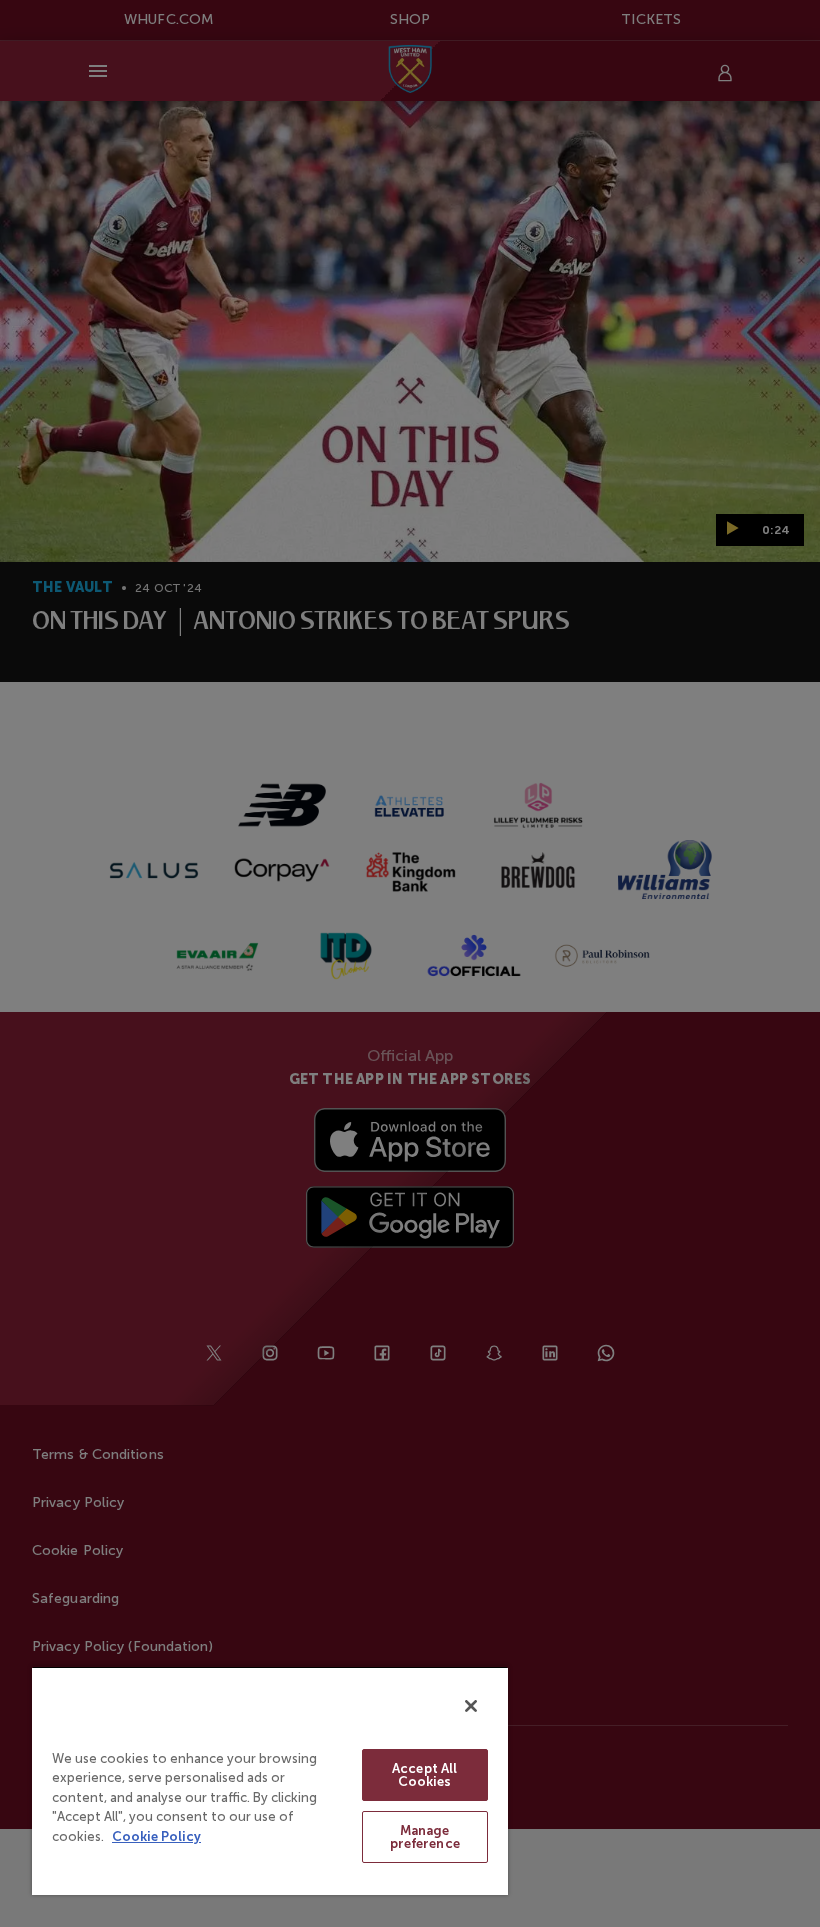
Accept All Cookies (424, 1775)
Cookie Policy (156, 1836)
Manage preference (425, 1837)
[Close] (471, 1706)
